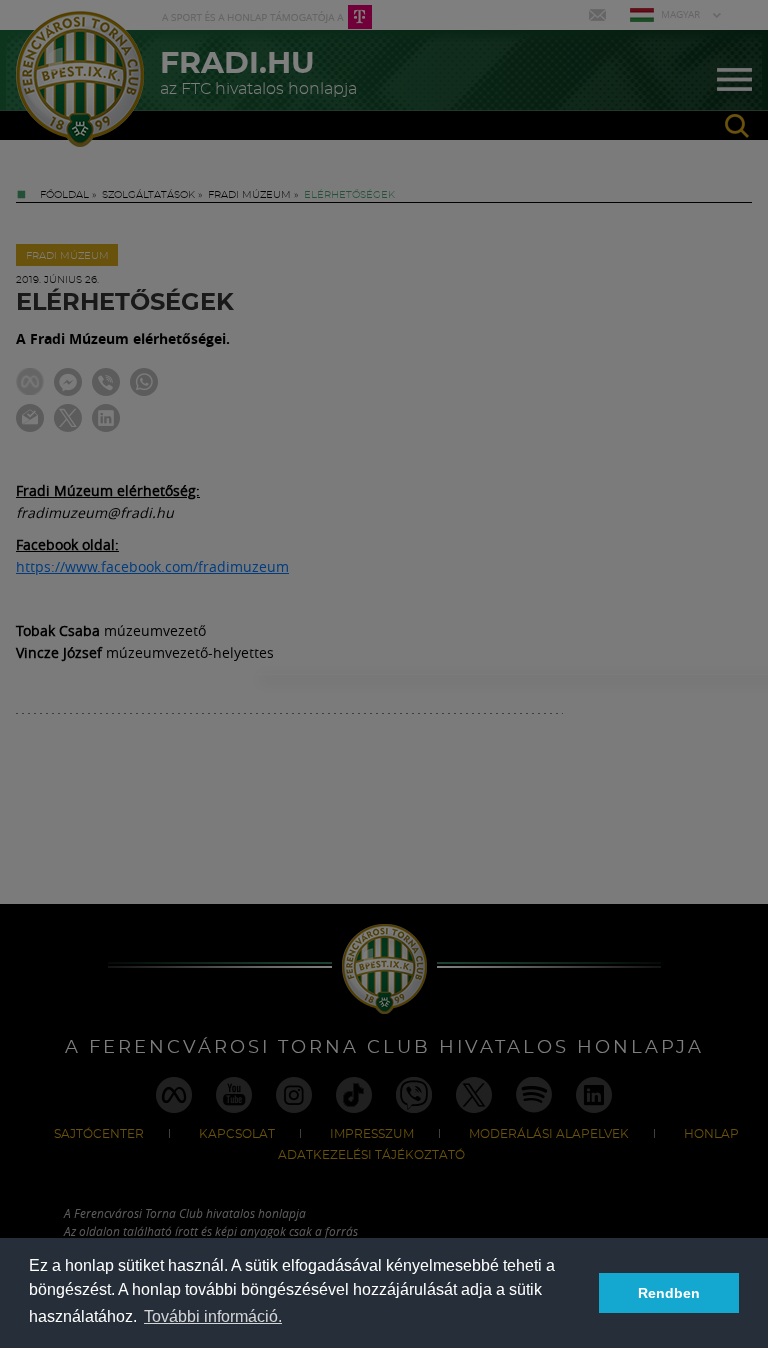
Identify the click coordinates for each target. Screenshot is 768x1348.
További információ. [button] (213, 1316)
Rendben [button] (669, 1293)
